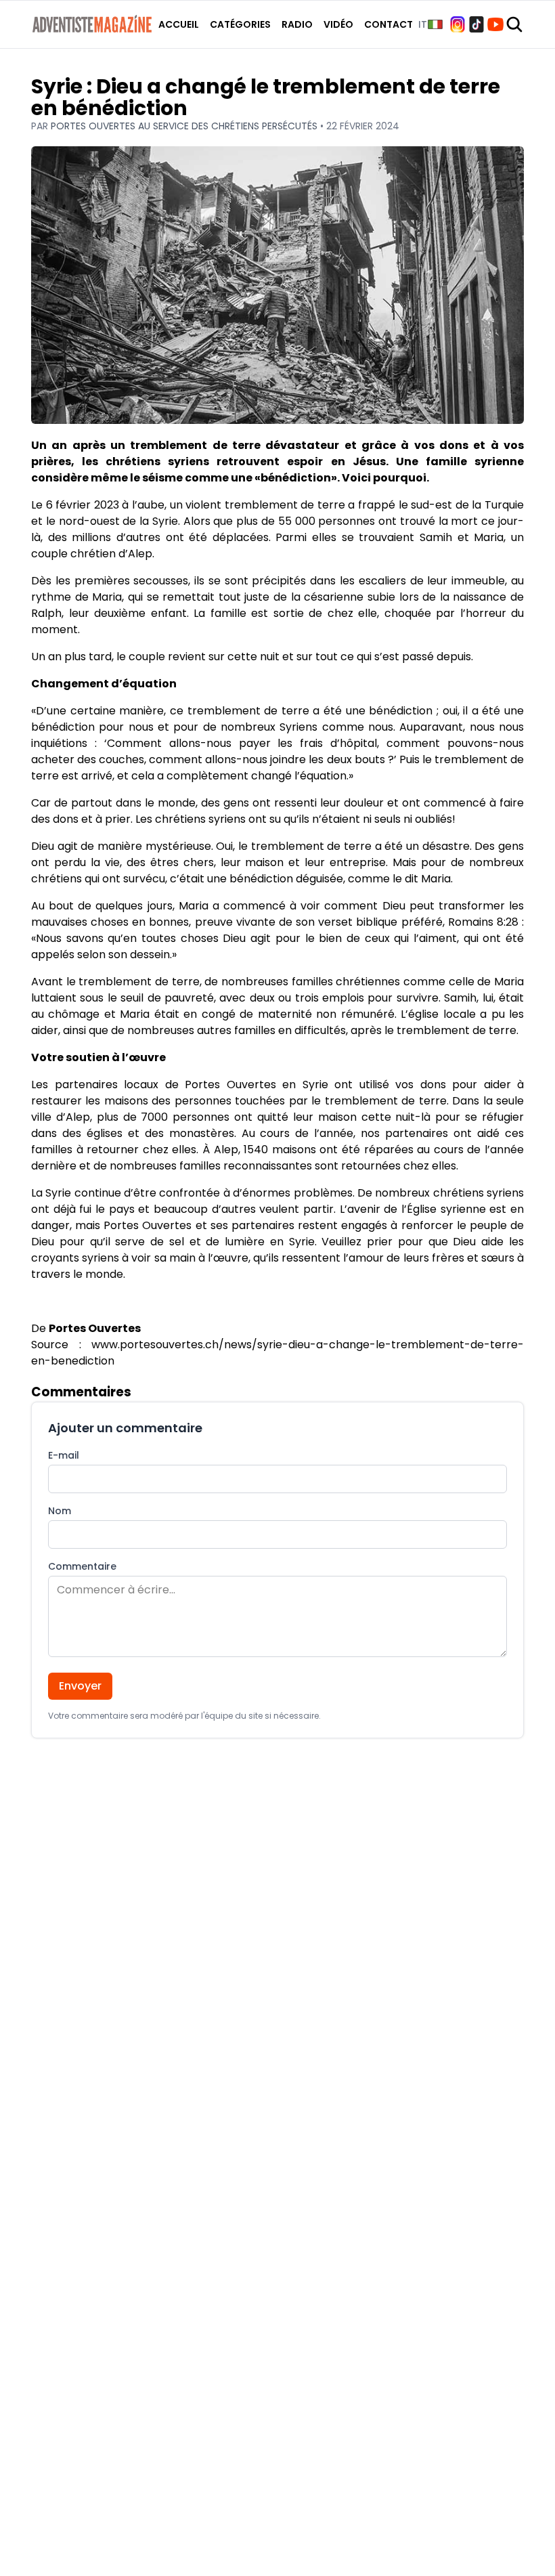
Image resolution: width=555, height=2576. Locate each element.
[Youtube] (495, 24)
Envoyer (80, 1686)
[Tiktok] (476, 24)
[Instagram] (458, 24)
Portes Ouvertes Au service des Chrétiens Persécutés (185, 126)
